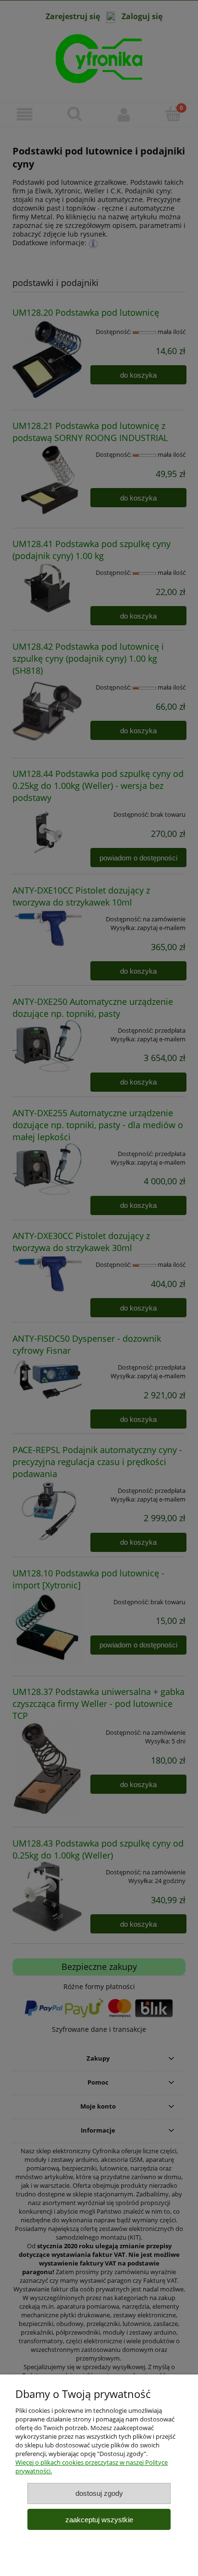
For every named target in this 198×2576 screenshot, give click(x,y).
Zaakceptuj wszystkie (99, 2520)
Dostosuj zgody (99, 2493)
